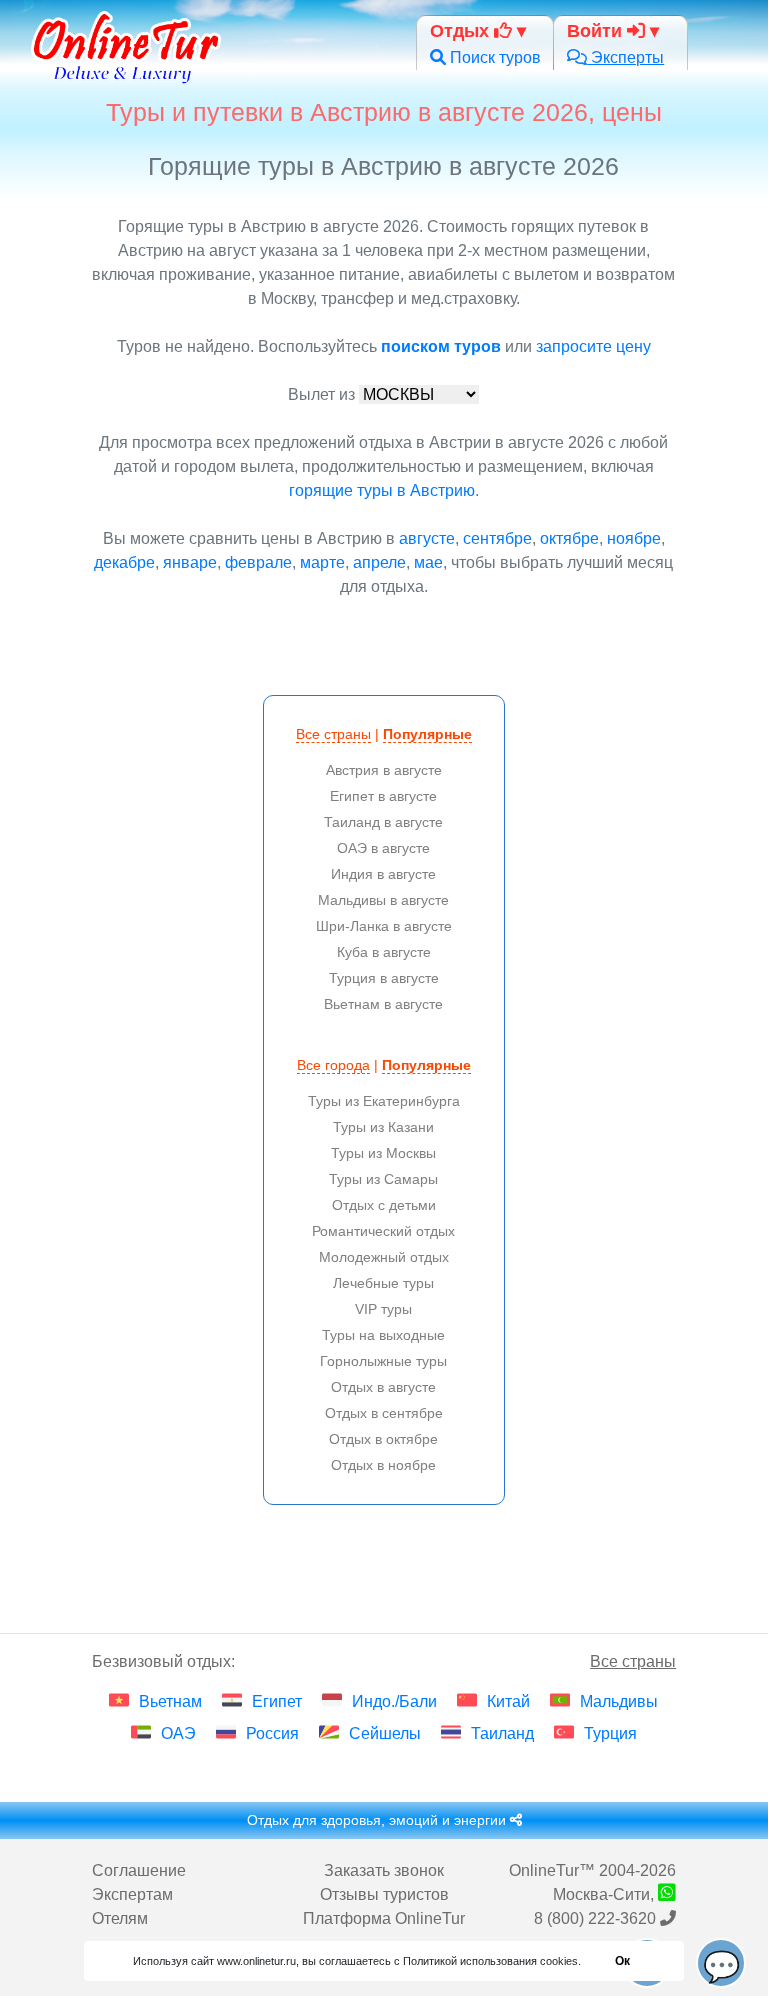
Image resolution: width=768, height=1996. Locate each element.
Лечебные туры (383, 1283)
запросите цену (593, 346)
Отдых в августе (383, 1387)
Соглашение (139, 1870)
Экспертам (132, 1894)
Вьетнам (170, 1701)
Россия (272, 1733)
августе (427, 538)
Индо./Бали (394, 1701)
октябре (569, 538)
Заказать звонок (384, 1870)
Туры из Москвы (383, 1153)
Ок (622, 1961)
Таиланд (502, 1733)
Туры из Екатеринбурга (384, 1101)
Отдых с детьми (384, 1205)
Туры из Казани (383, 1127)
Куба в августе (384, 952)
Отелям (120, 1918)
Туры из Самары (383, 1179)
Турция (610, 1733)
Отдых (462, 31)
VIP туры (383, 1309)
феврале (258, 562)
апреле (379, 562)
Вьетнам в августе (383, 1004)
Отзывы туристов (384, 1894)
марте (322, 562)
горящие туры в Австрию (382, 490)
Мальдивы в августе (383, 900)
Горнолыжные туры (383, 1361)
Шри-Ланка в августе (384, 926)
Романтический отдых (383, 1231)
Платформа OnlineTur (384, 1918)
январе (190, 562)
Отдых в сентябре (384, 1413)
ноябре (634, 538)
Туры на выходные (383, 1335)
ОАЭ (178, 1733)
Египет (277, 1701)
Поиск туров (493, 57)
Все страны (333, 734)
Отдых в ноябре (383, 1465)
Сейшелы (385, 1733)
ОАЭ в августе (383, 848)
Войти (597, 31)
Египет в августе (383, 796)
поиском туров (441, 346)
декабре (124, 562)
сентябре (497, 538)
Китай (508, 1701)
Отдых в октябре (383, 1439)
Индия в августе (383, 874)
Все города (333, 1065)
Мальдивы (619, 1701)
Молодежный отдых (384, 1257)
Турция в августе (384, 978)
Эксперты (625, 57)
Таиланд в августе (383, 822)
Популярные (427, 734)
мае (428, 562)
